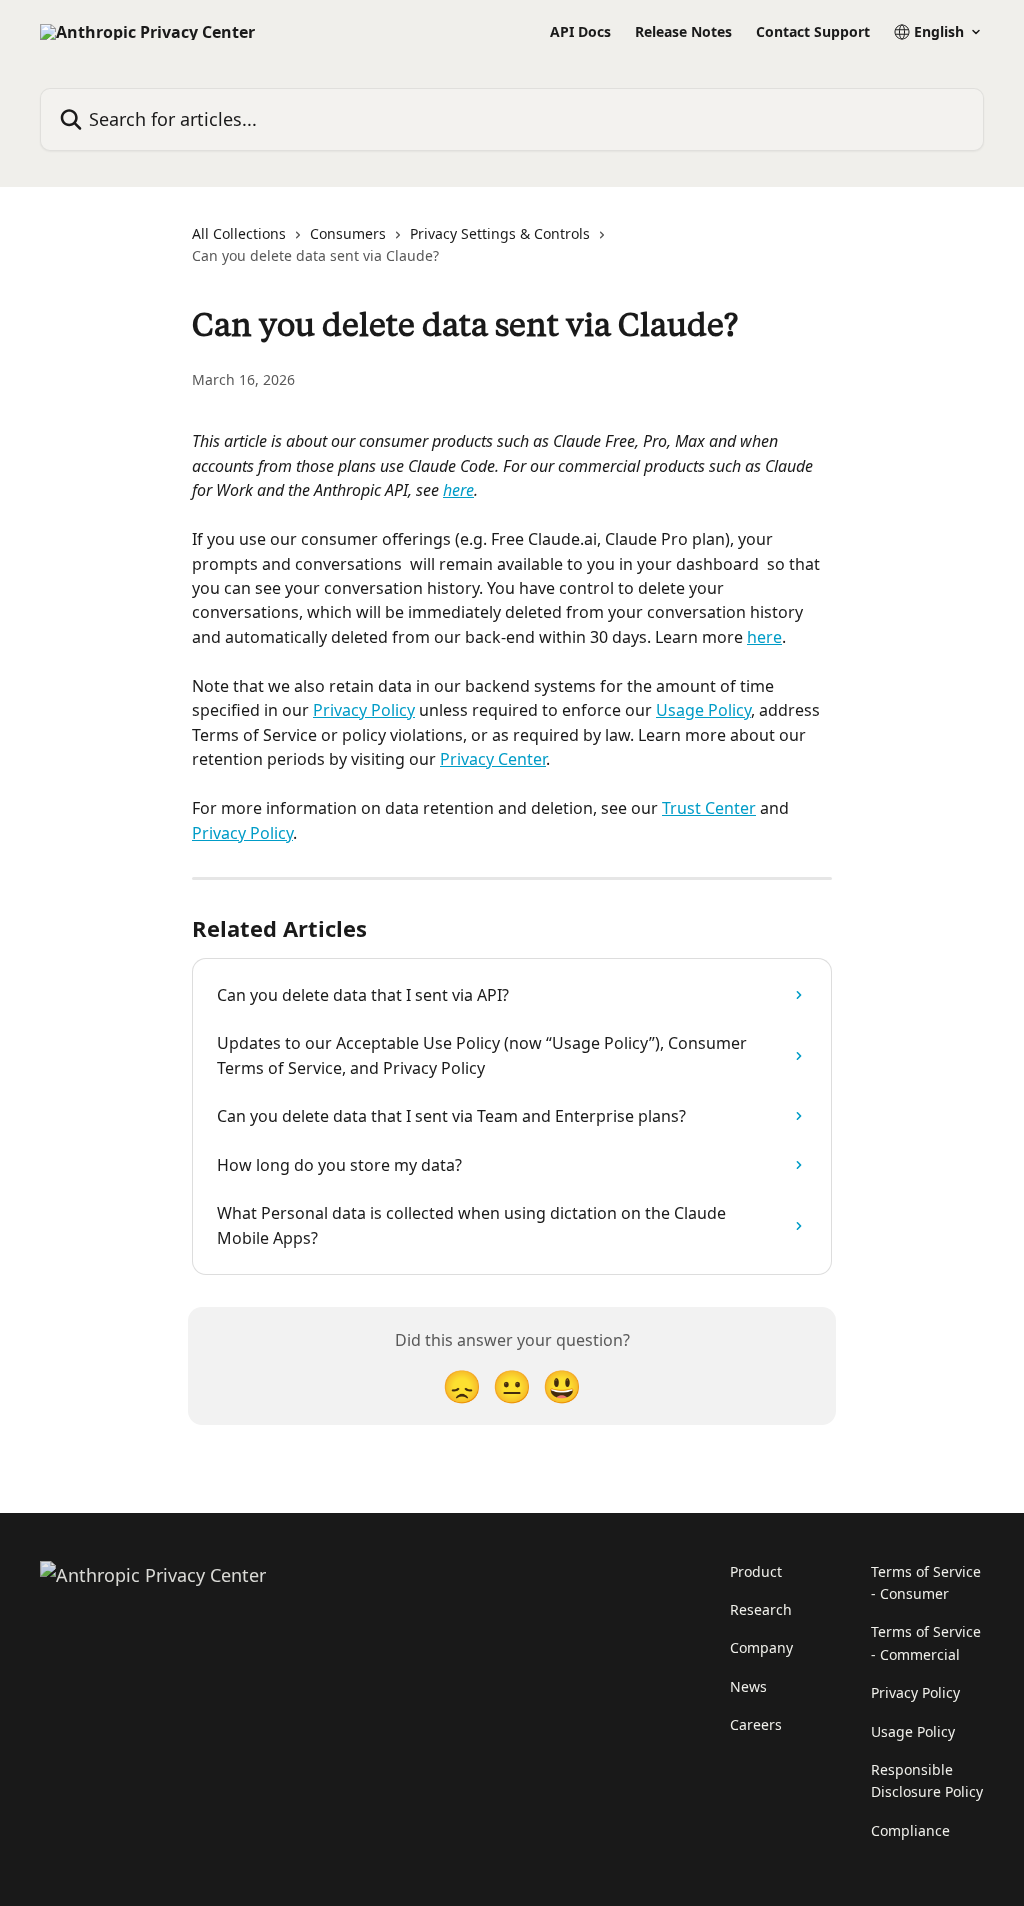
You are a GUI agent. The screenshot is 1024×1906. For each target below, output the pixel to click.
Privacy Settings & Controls (500, 233)
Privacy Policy (364, 710)
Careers (756, 1724)
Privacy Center (493, 759)
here (458, 490)
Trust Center (709, 808)
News (748, 1686)
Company (761, 1647)
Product (756, 1571)
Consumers (348, 233)
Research (761, 1609)
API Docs (580, 32)
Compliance (910, 1830)
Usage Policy (703, 710)
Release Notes (683, 32)
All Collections (239, 233)
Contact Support (813, 32)
